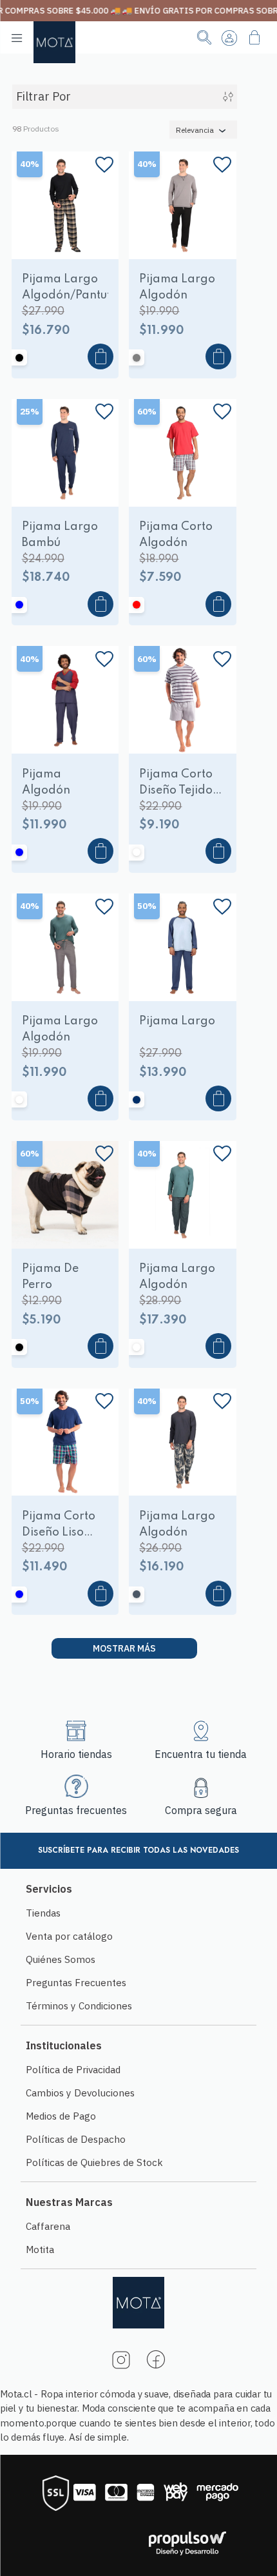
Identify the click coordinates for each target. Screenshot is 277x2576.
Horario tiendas (76, 1754)
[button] (42, 246)
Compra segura (201, 1810)
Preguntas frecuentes (76, 1810)
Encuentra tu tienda (201, 1754)
